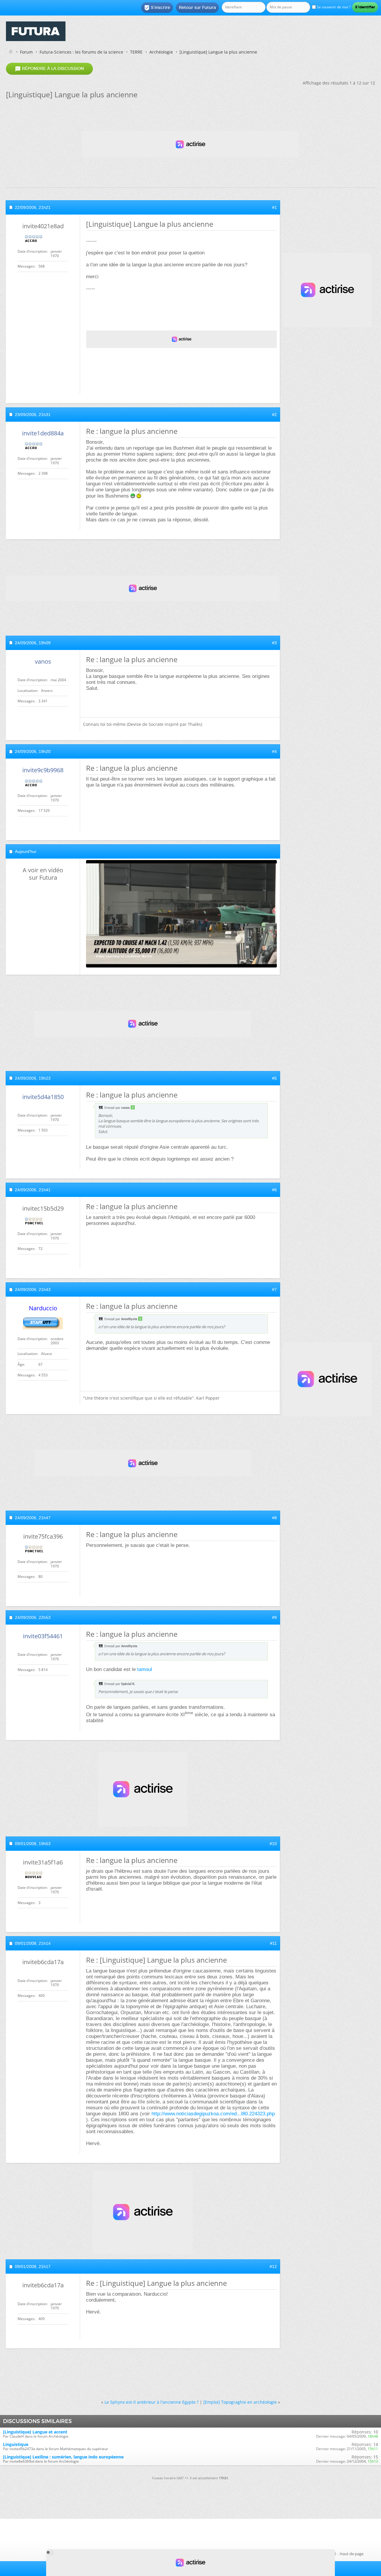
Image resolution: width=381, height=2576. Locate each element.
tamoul (145, 1669)
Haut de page (352, 2554)
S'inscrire (157, 8)
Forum (26, 52)
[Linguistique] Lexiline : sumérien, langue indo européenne (63, 2457)
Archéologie (161, 52)
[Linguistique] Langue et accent (35, 2432)
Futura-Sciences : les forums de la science (81, 52)
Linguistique (16, 2444)
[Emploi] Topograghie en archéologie (240, 2402)
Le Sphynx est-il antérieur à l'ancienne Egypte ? (152, 2402)
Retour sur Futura (197, 7)
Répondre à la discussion (49, 69)
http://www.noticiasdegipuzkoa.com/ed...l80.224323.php (213, 2114)
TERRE (136, 52)
